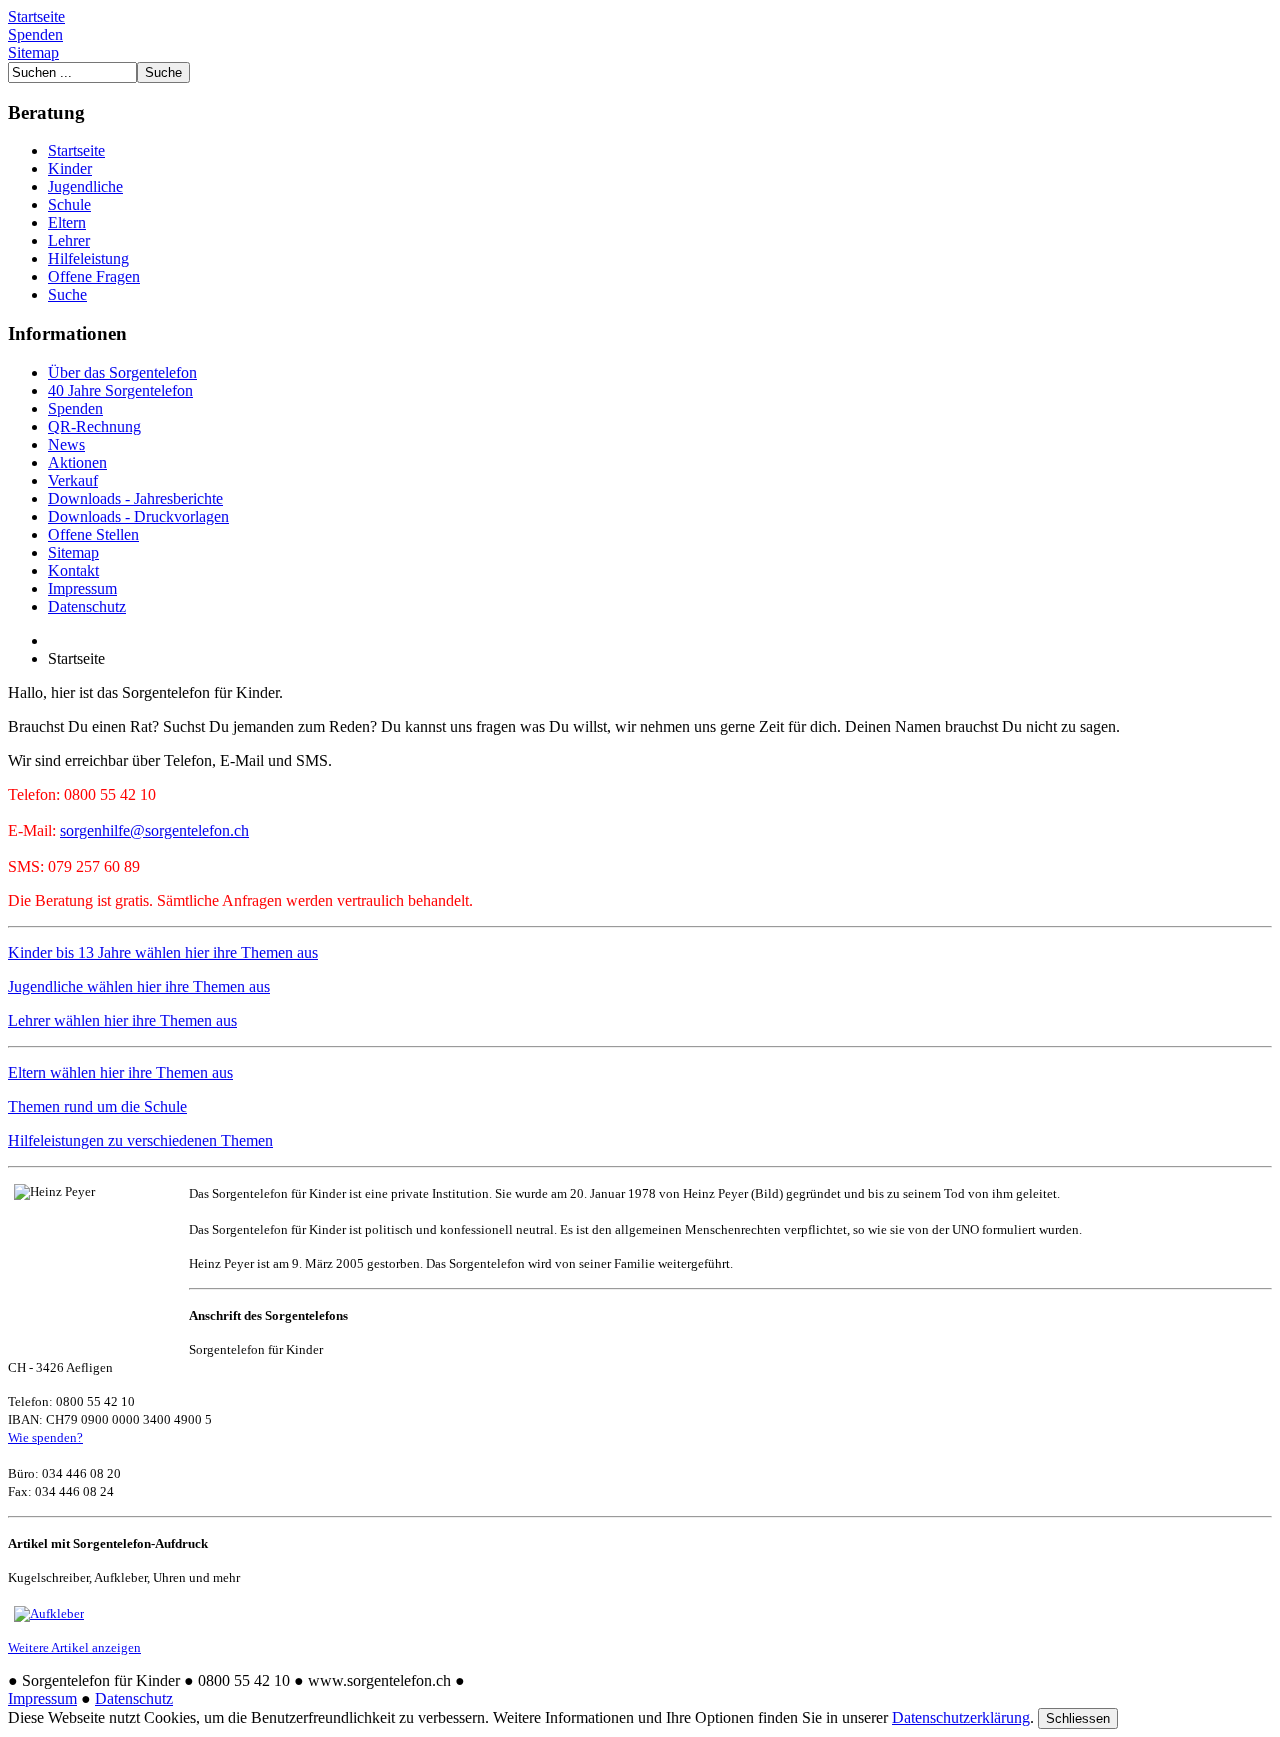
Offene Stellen (93, 534)
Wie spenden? (45, 1437)
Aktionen (77, 462)
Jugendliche (85, 186)
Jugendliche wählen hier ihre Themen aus (139, 986)
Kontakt (73, 570)
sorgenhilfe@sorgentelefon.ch (154, 830)
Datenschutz (87, 606)
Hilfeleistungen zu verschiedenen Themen (140, 1140)
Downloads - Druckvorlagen (138, 516)
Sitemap (33, 52)
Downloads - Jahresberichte (135, 498)
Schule (69, 204)
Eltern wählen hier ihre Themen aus (120, 1072)
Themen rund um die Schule (97, 1106)
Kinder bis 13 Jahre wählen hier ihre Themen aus (163, 952)
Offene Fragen (94, 276)
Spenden (35, 34)
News (66, 444)
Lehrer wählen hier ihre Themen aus (122, 1020)
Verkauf (73, 480)
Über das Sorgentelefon (122, 372)
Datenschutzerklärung (961, 1717)
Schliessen (1078, 1718)
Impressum (82, 588)
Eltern (67, 222)
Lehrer (69, 240)
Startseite (36, 16)
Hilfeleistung (88, 258)
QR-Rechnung (94, 426)
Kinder (70, 168)
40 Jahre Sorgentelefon (120, 390)
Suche (67, 294)
